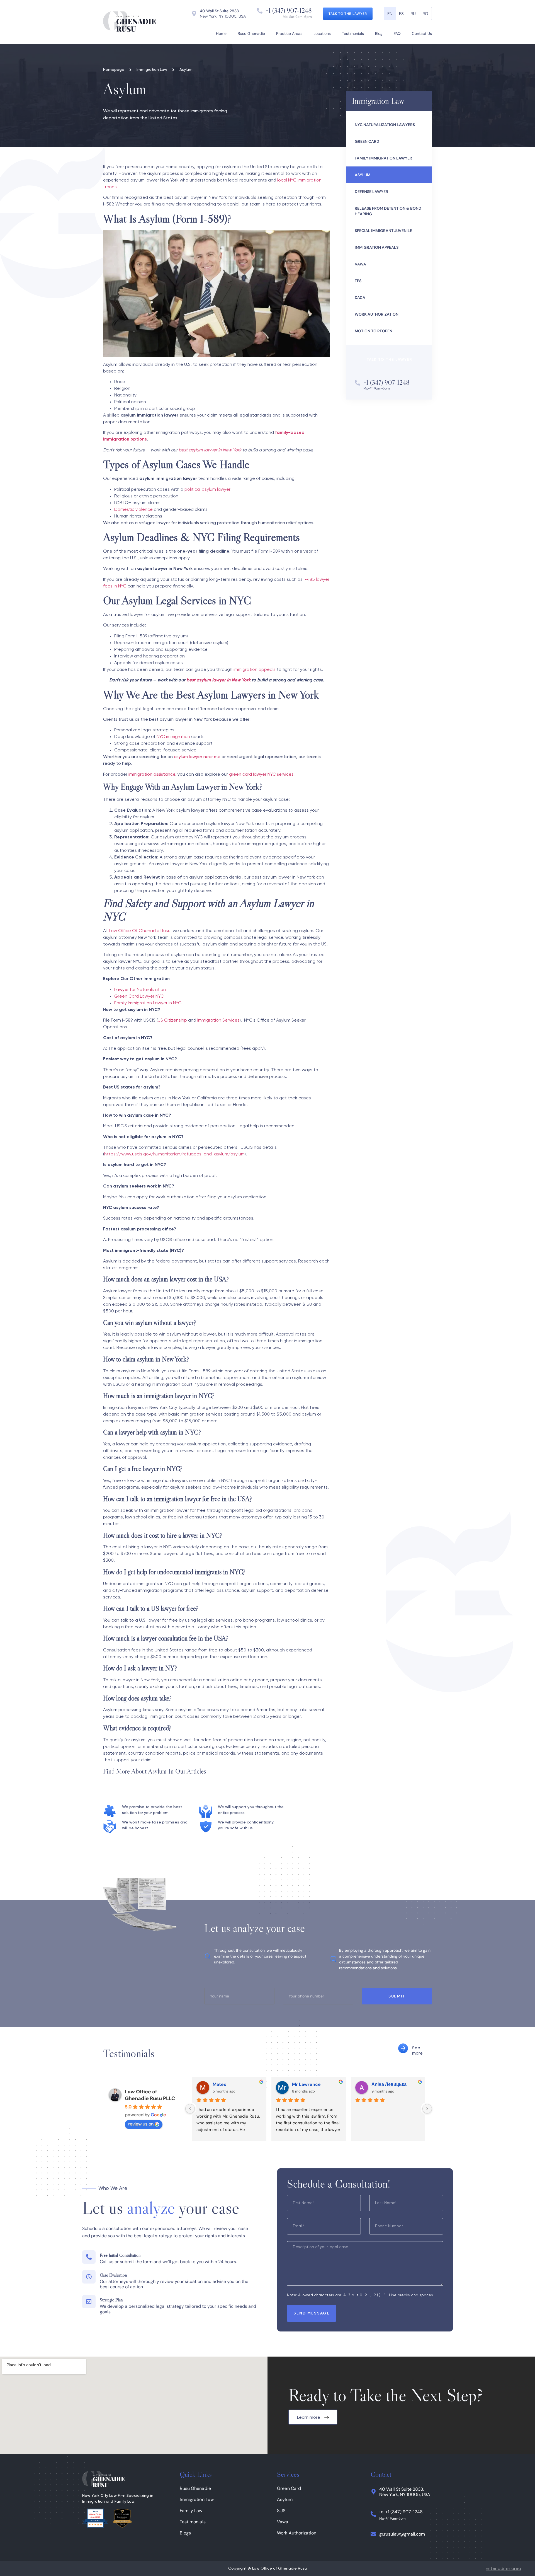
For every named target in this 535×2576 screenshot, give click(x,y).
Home (221, 33)
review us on (141, 2124)
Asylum (363, 175)
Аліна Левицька (389, 2084)
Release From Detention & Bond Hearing (388, 211)
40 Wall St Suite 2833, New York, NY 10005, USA (405, 2492)
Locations (322, 33)
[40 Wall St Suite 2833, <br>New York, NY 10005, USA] (373, 2492)
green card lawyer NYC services (261, 775)
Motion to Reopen (374, 331)
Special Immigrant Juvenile (383, 231)
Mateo (220, 2084)
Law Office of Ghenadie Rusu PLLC (150, 2095)
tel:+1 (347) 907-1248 (401, 2512)
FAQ (397, 33)
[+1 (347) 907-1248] (260, 11)
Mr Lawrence (306, 2084)
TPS (358, 281)
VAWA (360, 264)
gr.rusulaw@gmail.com (402, 2534)
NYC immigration (173, 737)
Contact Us (422, 33)
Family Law (191, 2511)
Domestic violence (133, 510)
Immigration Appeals (377, 247)
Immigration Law (197, 2499)
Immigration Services (218, 1020)
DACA (360, 297)
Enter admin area (503, 2569)
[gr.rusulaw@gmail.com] (373, 2534)
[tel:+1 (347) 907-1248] (373, 2514)
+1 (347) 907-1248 (289, 10)
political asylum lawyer (207, 490)
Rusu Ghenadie (251, 33)
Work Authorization (377, 314)
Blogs (185, 2533)
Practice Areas (289, 33)
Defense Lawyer (371, 192)
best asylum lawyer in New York (218, 680)
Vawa (283, 2522)
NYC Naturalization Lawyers (385, 125)
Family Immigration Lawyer (383, 158)
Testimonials (353, 33)
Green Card (367, 141)
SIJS (281, 2511)
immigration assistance (152, 775)
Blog (379, 33)
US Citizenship (172, 1020)
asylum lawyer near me (197, 757)
